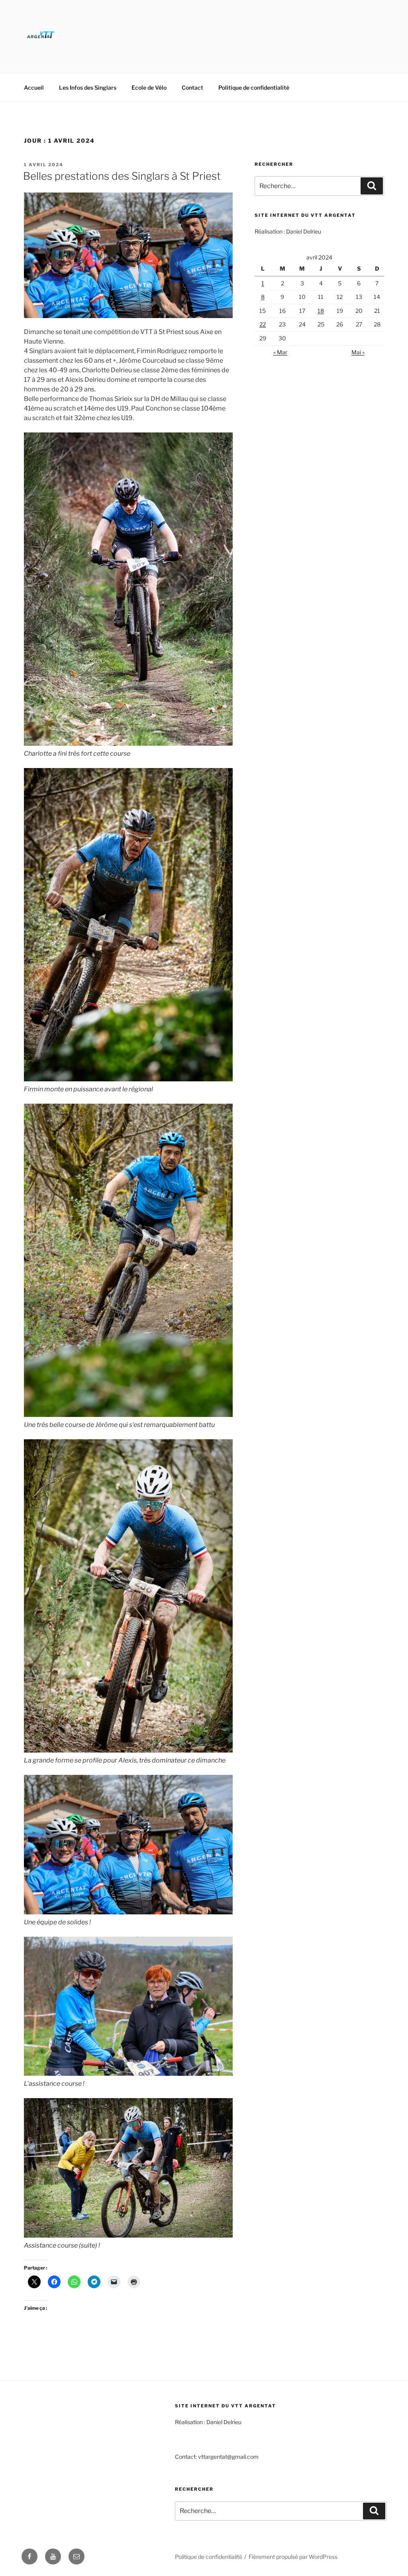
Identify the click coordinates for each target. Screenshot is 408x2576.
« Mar (280, 352)
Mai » (358, 352)
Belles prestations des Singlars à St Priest (122, 176)
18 (321, 311)
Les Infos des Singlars (88, 87)
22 (263, 324)
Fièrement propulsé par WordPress (293, 2557)
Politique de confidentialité (254, 87)
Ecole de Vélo (149, 87)
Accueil (34, 87)
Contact (192, 87)
